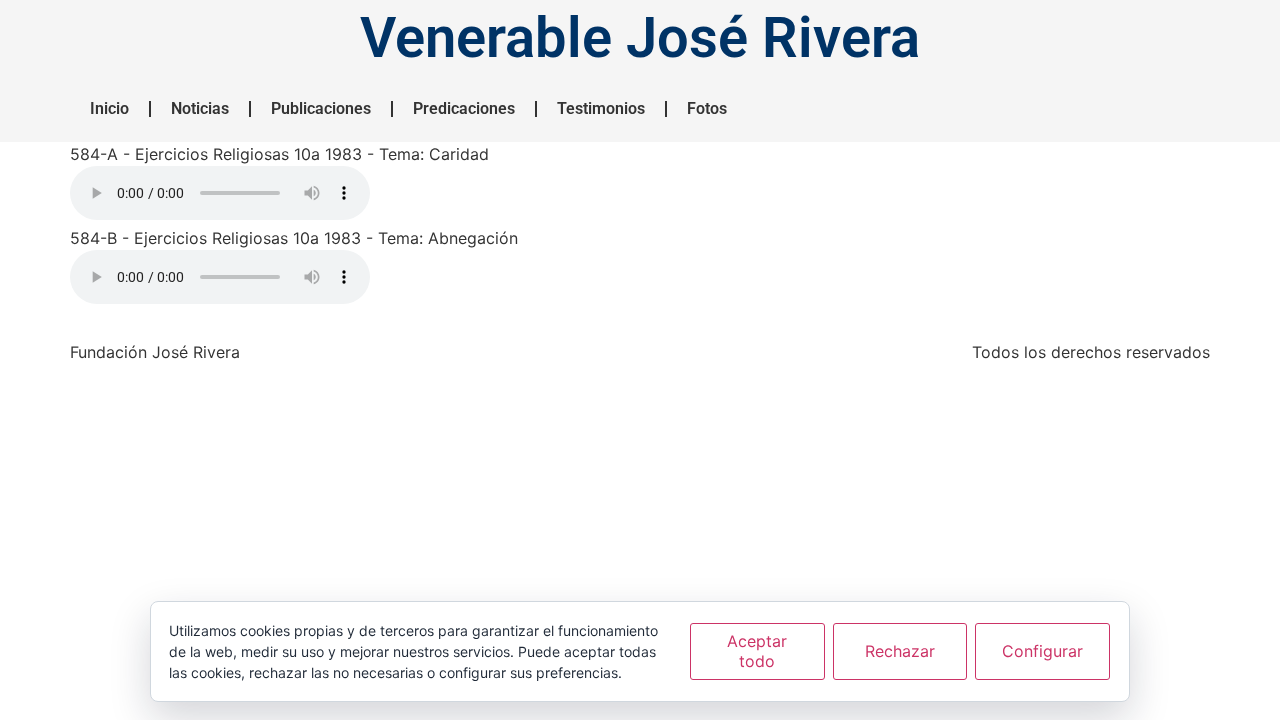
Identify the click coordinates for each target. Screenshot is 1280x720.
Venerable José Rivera (640, 38)
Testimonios (601, 108)
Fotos (707, 108)
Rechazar (900, 651)
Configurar (1042, 651)
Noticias (200, 108)
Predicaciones (464, 108)
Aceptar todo (757, 650)
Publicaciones (321, 108)
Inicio (109, 108)
